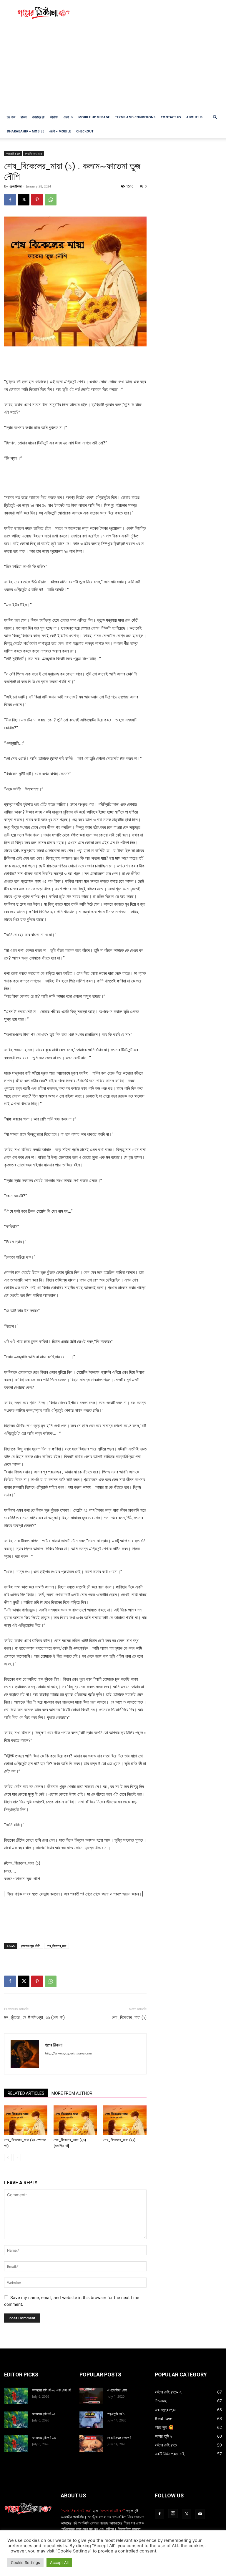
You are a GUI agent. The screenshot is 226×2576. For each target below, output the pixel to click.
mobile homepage (94, 117)
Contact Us (171, 117)
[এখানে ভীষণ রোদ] (91, 2396)
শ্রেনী (66, 117)
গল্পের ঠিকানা (15, 186)
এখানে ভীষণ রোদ (117, 2390)
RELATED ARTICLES (26, 2093)
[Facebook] (10, 200)
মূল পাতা (11, 117)
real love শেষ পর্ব (119, 2438)
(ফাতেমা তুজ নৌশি (31, 1946)
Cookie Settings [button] (25, 2562)
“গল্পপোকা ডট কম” (113, 2511)
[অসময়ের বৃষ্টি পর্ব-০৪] (16, 2420)
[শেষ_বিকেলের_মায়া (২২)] (125, 2120)
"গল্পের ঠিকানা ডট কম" (76, 2511)
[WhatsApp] (51, 200)
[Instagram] (173, 2514)
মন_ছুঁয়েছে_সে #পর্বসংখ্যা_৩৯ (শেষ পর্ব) (34, 2017)
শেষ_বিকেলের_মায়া (56, 1946)
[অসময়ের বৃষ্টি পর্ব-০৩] (16, 2444)
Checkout (85, 131)
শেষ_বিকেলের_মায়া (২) (129, 2017)
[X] (24, 200)
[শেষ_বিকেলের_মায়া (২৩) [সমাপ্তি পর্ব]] (75, 2120)
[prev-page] (8, 2158)
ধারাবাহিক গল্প (38, 117)
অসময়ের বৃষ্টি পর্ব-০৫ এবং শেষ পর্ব (51, 2390)
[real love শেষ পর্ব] (91, 2444)
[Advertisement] (153, 13)
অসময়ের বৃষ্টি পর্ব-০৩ (44, 2438)
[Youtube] (200, 2514)
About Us (194, 117)
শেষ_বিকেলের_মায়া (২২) (119, 2140)
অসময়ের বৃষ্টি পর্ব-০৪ (44, 2414)
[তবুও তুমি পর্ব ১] (91, 2420)
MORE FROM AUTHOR (72, 2093)
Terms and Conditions (135, 117)
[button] (215, 117)
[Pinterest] (37, 200)
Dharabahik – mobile (25, 131)
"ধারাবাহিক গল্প (13, 154)
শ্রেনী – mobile (60, 131)
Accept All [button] (59, 2562)
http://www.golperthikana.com (69, 2053)
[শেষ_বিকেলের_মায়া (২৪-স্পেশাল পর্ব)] (26, 2120)
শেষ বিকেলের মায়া (34, 154)
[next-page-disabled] (17, 2158)
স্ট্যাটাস (54, 117)
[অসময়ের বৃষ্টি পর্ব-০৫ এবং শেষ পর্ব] (16, 2396)
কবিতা (24, 117)
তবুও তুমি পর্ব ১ (116, 2414)
